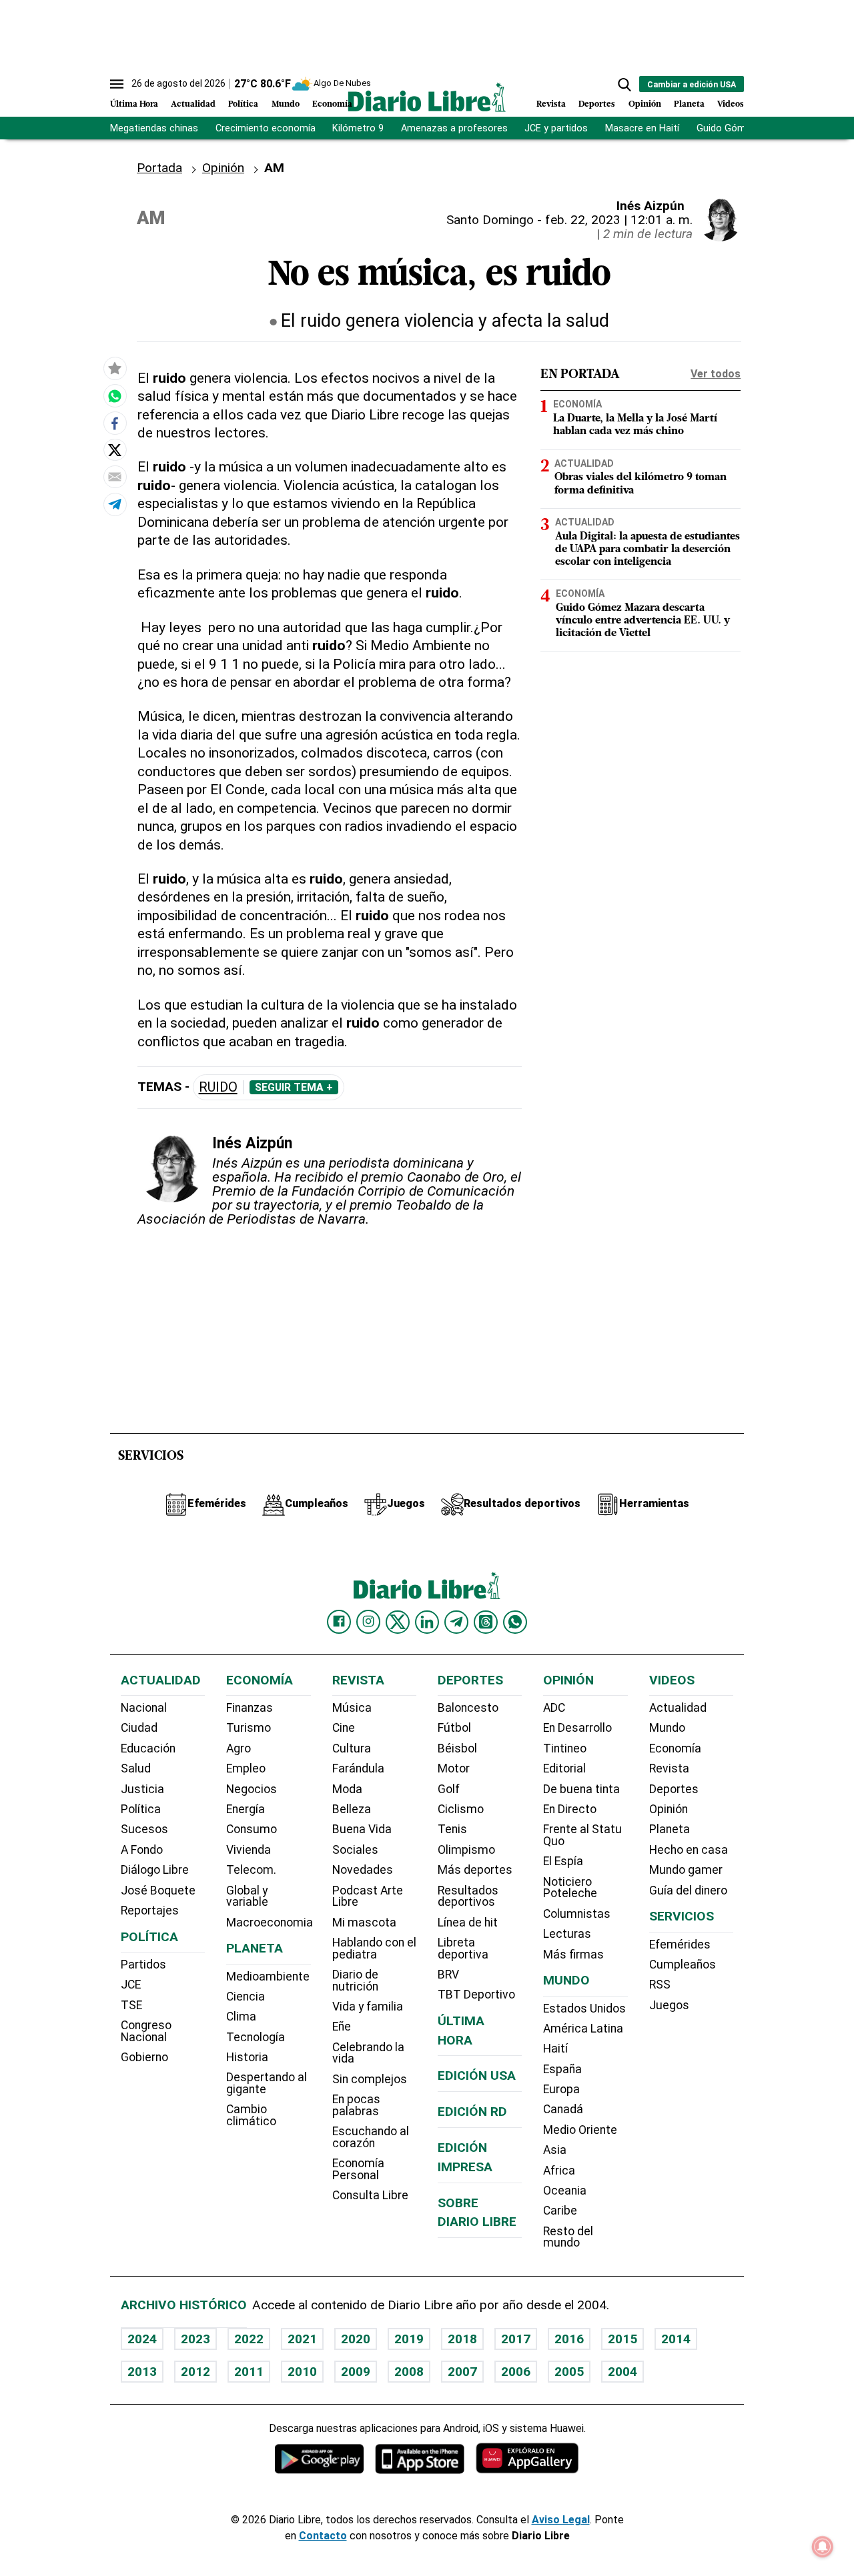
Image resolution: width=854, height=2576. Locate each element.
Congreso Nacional (146, 2031)
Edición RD (472, 2112)
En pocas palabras (356, 2105)
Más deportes (475, 1870)
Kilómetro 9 (358, 128)
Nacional (144, 1708)
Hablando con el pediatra (374, 1949)
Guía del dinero (688, 1890)
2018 (462, 2339)
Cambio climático (251, 2115)
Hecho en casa (689, 1850)
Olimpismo (466, 1850)
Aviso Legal (561, 2520)
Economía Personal (358, 2169)
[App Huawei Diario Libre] (527, 2458)
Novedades (363, 1870)
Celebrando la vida (368, 2053)
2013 (142, 2372)
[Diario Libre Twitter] (398, 1622)
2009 (356, 2372)
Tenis (452, 1829)
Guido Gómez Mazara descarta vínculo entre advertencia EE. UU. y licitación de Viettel (643, 621)
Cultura (352, 1748)
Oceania (565, 2191)
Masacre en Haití (642, 128)
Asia (555, 2150)
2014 (676, 2339)
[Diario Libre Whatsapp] (515, 1622)
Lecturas (567, 1934)
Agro (239, 1748)
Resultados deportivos (468, 1896)
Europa (561, 2089)
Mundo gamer (686, 1870)
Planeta (689, 104)
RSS (660, 1985)
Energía (246, 1809)
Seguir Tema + (294, 1088)
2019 (409, 2339)
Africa (559, 2171)
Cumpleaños (683, 1965)
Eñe (342, 2027)
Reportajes (150, 1910)
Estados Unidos (584, 2009)
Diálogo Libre (155, 1870)
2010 (302, 2372)
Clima (241, 2017)
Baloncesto (468, 1708)
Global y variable (247, 1896)
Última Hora (134, 104)
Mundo (286, 104)
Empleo (246, 1768)
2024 (142, 2339)
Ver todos (716, 374)
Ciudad (139, 1728)
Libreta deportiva (463, 1949)
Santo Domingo (490, 220)
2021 (302, 2339)
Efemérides (680, 1945)
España (562, 2069)
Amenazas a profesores (454, 128)
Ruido (218, 1087)
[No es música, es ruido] (115, 396)
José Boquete (158, 1890)
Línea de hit (468, 1922)
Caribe (560, 2211)
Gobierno (144, 2057)
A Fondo (142, 1850)
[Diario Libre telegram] (456, 1622)
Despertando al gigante (267, 2083)
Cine (344, 1728)
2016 (569, 2339)
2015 (622, 2339)
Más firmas (573, 1955)
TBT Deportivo (476, 1995)
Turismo (249, 1728)
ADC (554, 1708)
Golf (449, 1789)
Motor (454, 1768)
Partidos (143, 1965)
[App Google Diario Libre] (320, 2458)
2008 (409, 2372)
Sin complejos (370, 2079)
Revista (551, 104)
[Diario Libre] (427, 97)
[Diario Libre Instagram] (368, 1622)
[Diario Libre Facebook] (339, 1622)
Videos (731, 104)
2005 (569, 2372)
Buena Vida (362, 1829)
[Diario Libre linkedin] (427, 1622)
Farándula (358, 1768)
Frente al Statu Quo (582, 1835)
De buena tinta (581, 1789)
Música (352, 1708)
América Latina (583, 2029)
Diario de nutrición (355, 1981)
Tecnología (256, 2037)
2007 (462, 2372)
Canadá (563, 2109)
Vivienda (249, 1850)
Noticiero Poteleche (570, 1888)
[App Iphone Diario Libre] (420, 2458)
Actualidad (193, 104)
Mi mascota (364, 1922)
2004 (622, 2372)
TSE (131, 2005)
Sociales (355, 1850)
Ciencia (246, 1997)
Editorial (564, 1768)
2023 (195, 2339)
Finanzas (250, 1708)
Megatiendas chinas (154, 128)
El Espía (563, 1861)
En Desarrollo (577, 1728)
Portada (159, 168)
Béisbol (457, 1748)
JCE (131, 1985)
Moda (347, 1789)
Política (243, 104)
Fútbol (454, 1728)
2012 (195, 2372)
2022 (249, 2339)
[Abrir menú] (117, 84)
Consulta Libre (370, 2195)
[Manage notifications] (823, 2547)
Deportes (597, 104)
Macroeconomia (270, 1922)
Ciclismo (461, 1809)
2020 (356, 2339)
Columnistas (577, 1914)
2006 (516, 2372)
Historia (247, 2057)
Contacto (323, 2536)
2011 (249, 2372)
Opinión (645, 104)
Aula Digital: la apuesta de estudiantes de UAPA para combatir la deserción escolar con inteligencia (648, 549)
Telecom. (251, 1870)
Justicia (142, 1789)
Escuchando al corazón (371, 2137)
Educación (148, 1748)
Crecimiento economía (266, 128)
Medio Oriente (580, 2130)
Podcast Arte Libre (368, 1896)
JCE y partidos (556, 128)
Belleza (352, 1809)
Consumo (252, 1829)
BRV (448, 1975)
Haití (555, 2049)
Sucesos (144, 1829)
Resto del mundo (568, 2237)
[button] (624, 85)
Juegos (669, 2005)
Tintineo (565, 1748)
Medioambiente (268, 1977)
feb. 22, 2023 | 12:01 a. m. (619, 220)
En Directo (570, 1809)
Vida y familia (368, 2007)
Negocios (252, 1789)
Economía (332, 104)
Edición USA (477, 2076)
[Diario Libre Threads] (486, 1622)
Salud (136, 1768)
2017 (516, 2339)
